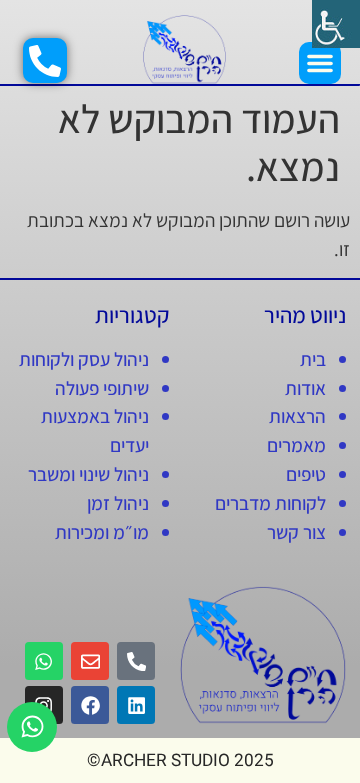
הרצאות (297, 416)
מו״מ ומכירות (102, 532)
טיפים (306, 474)
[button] (320, 63)
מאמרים (296, 445)
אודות (305, 388)
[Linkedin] (136, 705)
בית (313, 359)
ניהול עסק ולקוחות (84, 359)
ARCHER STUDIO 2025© (180, 760)
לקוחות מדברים (270, 503)
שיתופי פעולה (102, 388)
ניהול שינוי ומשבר (88, 474)
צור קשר (296, 532)
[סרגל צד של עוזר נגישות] (336, 24)
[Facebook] (90, 705)
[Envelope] (90, 661)
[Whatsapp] (32, 727)
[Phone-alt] (136, 661)
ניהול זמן (118, 503)
